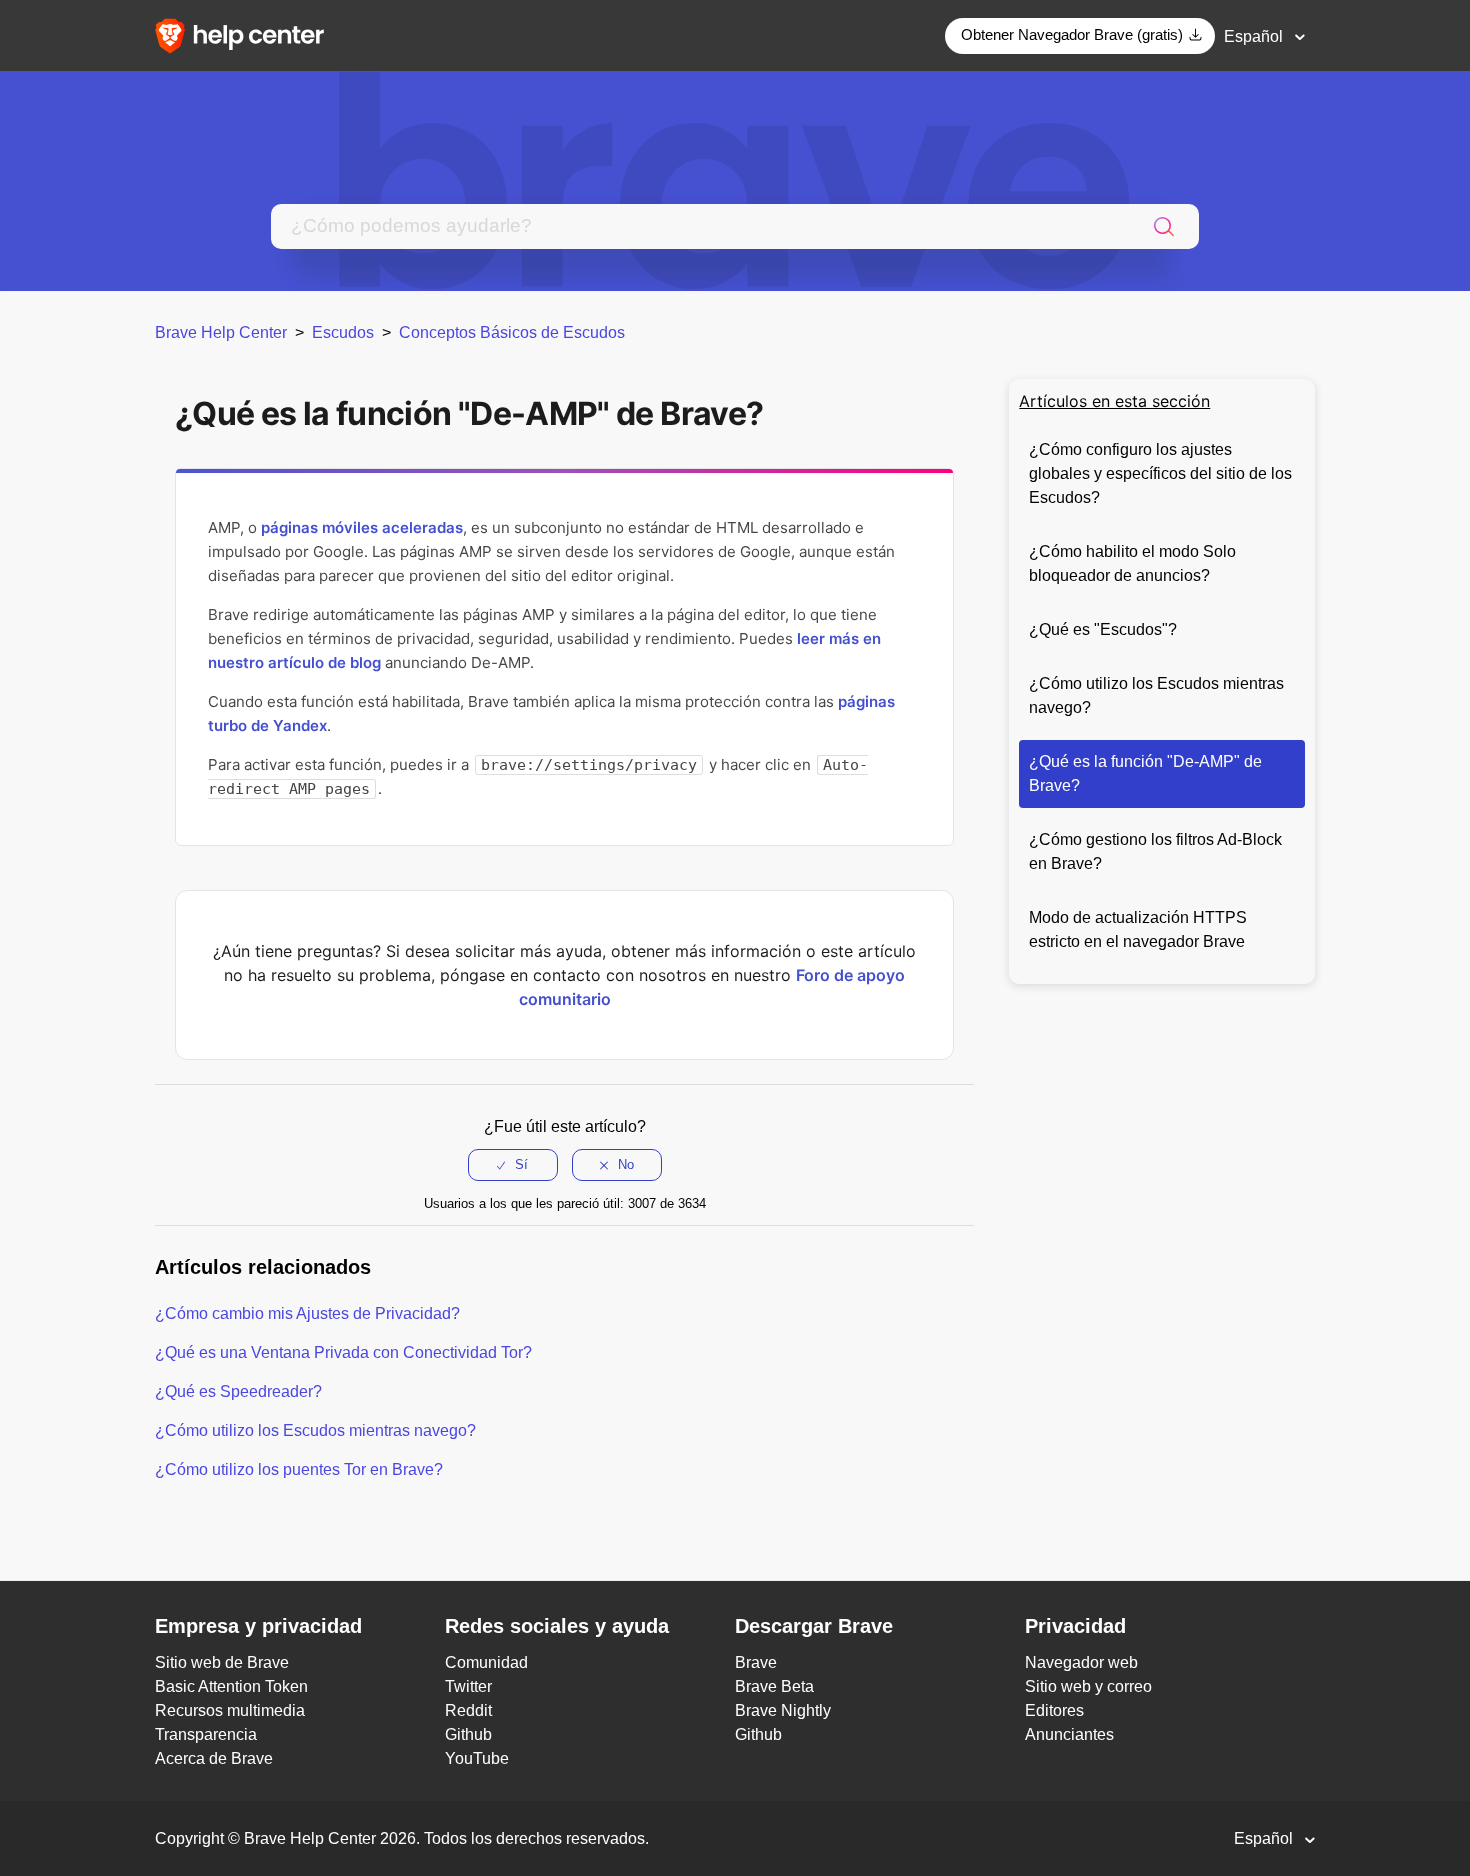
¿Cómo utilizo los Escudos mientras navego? (1156, 695)
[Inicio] (246, 34)
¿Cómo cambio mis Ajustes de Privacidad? (307, 1313)
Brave (756, 1662)
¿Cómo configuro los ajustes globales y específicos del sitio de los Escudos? (1160, 473)
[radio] (513, 1165)
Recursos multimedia (230, 1710)
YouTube (477, 1758)
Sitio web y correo (1088, 1686)
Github (468, 1734)
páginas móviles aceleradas (362, 527)
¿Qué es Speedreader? (238, 1391)
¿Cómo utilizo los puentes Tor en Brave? (299, 1469)
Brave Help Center (221, 332)
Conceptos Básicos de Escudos (512, 332)
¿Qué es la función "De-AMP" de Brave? (1145, 773)
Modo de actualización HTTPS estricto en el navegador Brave (1138, 929)
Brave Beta (774, 1686)
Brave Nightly (783, 1710)
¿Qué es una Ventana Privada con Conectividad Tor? (343, 1352)
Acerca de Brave (214, 1758)
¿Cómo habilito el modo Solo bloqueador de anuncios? (1132, 563)
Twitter (468, 1686)
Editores (1054, 1710)
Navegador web (1081, 1662)
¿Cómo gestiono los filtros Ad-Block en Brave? (1155, 851)
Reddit (468, 1710)
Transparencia (206, 1734)
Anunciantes (1069, 1734)
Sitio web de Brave (222, 1662)
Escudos (343, 332)
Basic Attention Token (231, 1686)
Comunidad (486, 1662)
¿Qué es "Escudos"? (1103, 629)
